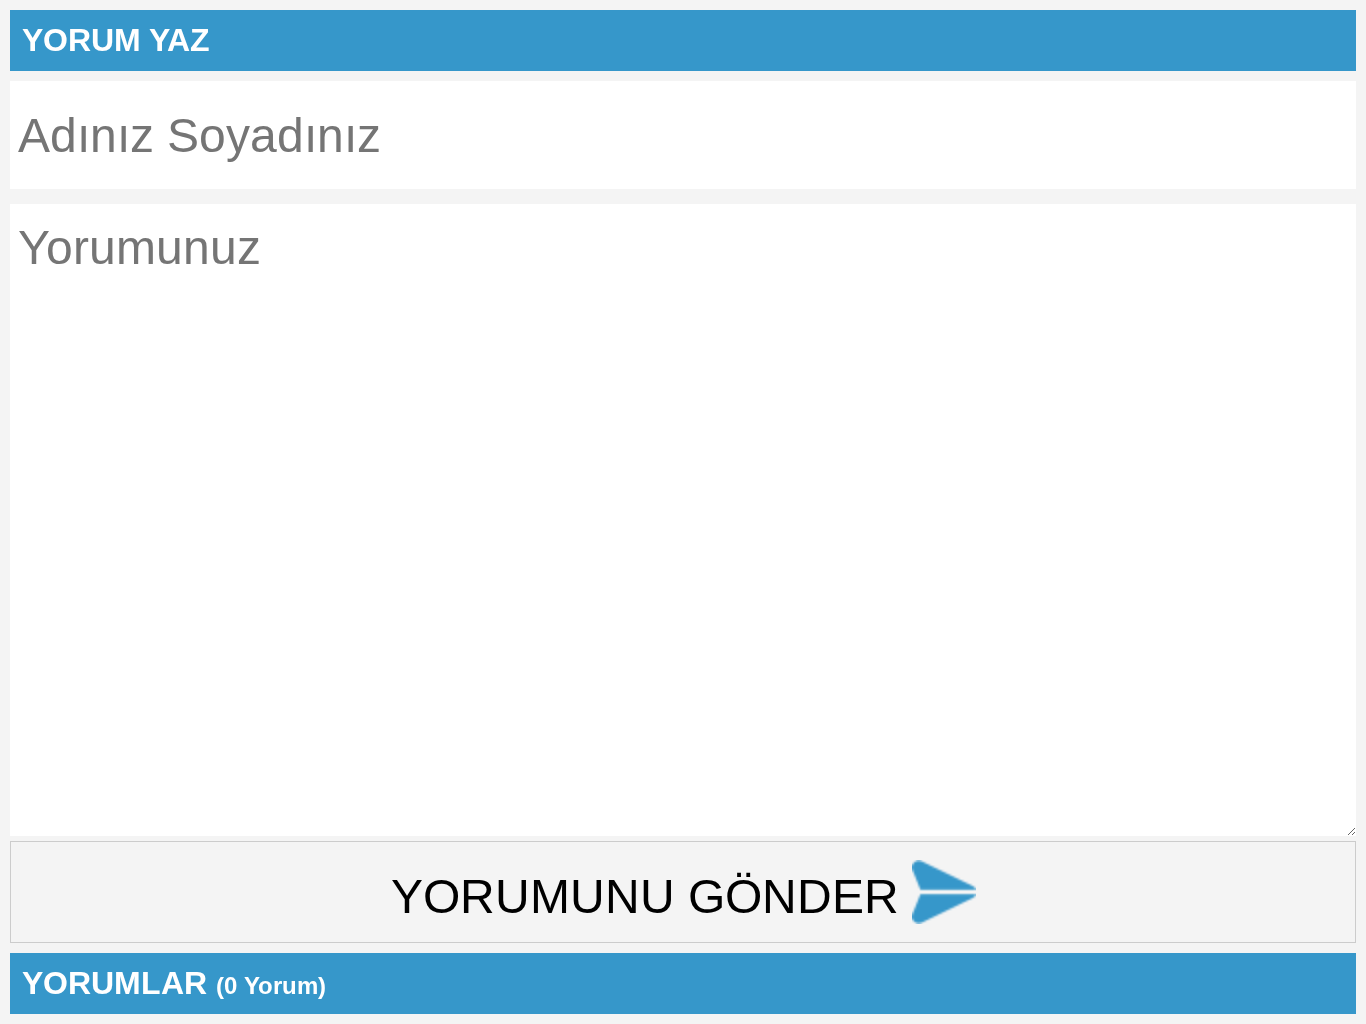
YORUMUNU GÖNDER (651, 896)
